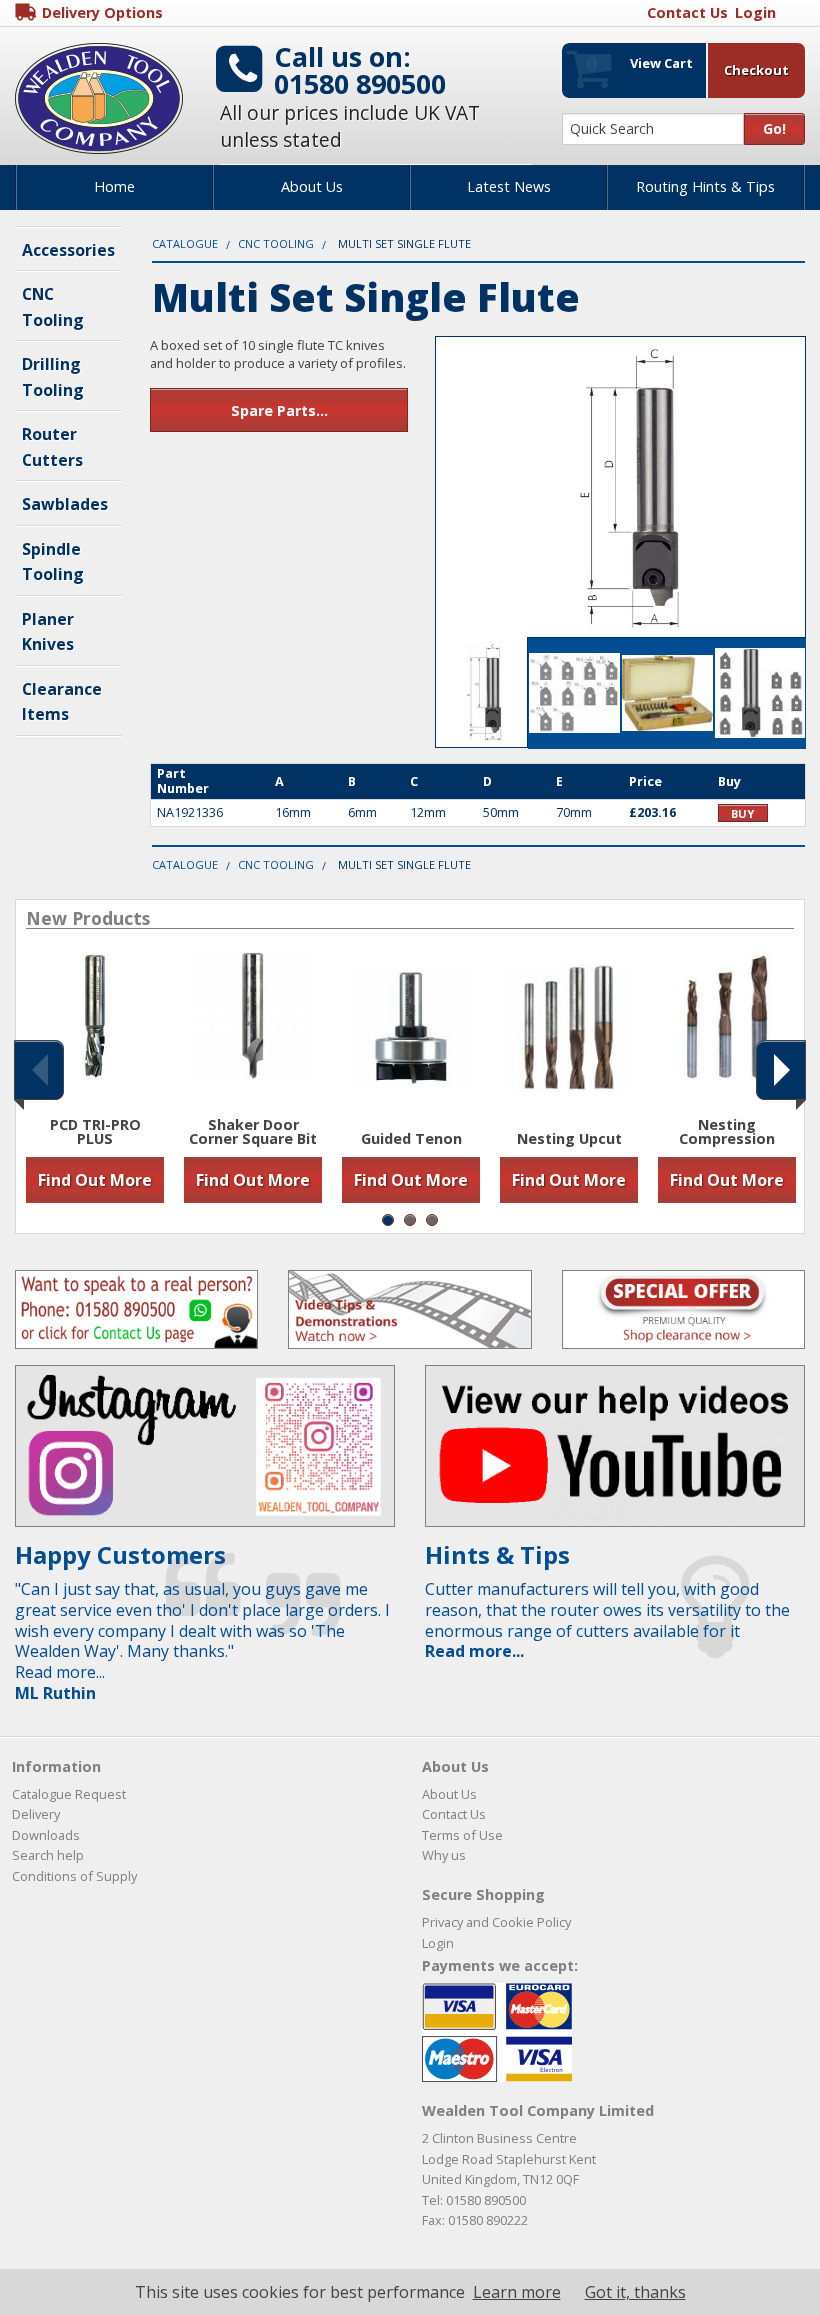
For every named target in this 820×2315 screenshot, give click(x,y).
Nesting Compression (727, 1132)
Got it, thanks (635, 2292)
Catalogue (185, 243)
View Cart (639, 63)
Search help (48, 1855)
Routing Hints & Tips (705, 186)
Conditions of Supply (74, 1876)
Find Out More (95, 1180)
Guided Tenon (411, 1139)
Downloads (46, 1835)
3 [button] (432, 1220)
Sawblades (65, 504)
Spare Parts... (279, 410)
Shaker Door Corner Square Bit (253, 1132)
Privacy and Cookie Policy (496, 1922)
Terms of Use (462, 1835)
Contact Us (454, 1814)
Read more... (474, 1651)
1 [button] (388, 1220)
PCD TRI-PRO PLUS (95, 1132)
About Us (312, 186)
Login (438, 1943)
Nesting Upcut (569, 1139)
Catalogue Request (69, 1794)
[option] (95, 1077)
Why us (444, 1855)
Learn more (517, 2292)
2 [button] (410, 1220)
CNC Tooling (276, 243)
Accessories (68, 250)
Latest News (509, 186)
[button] (39, 1070)
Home (114, 186)
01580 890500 (360, 83)
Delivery (36, 1814)
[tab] (481, 692)
